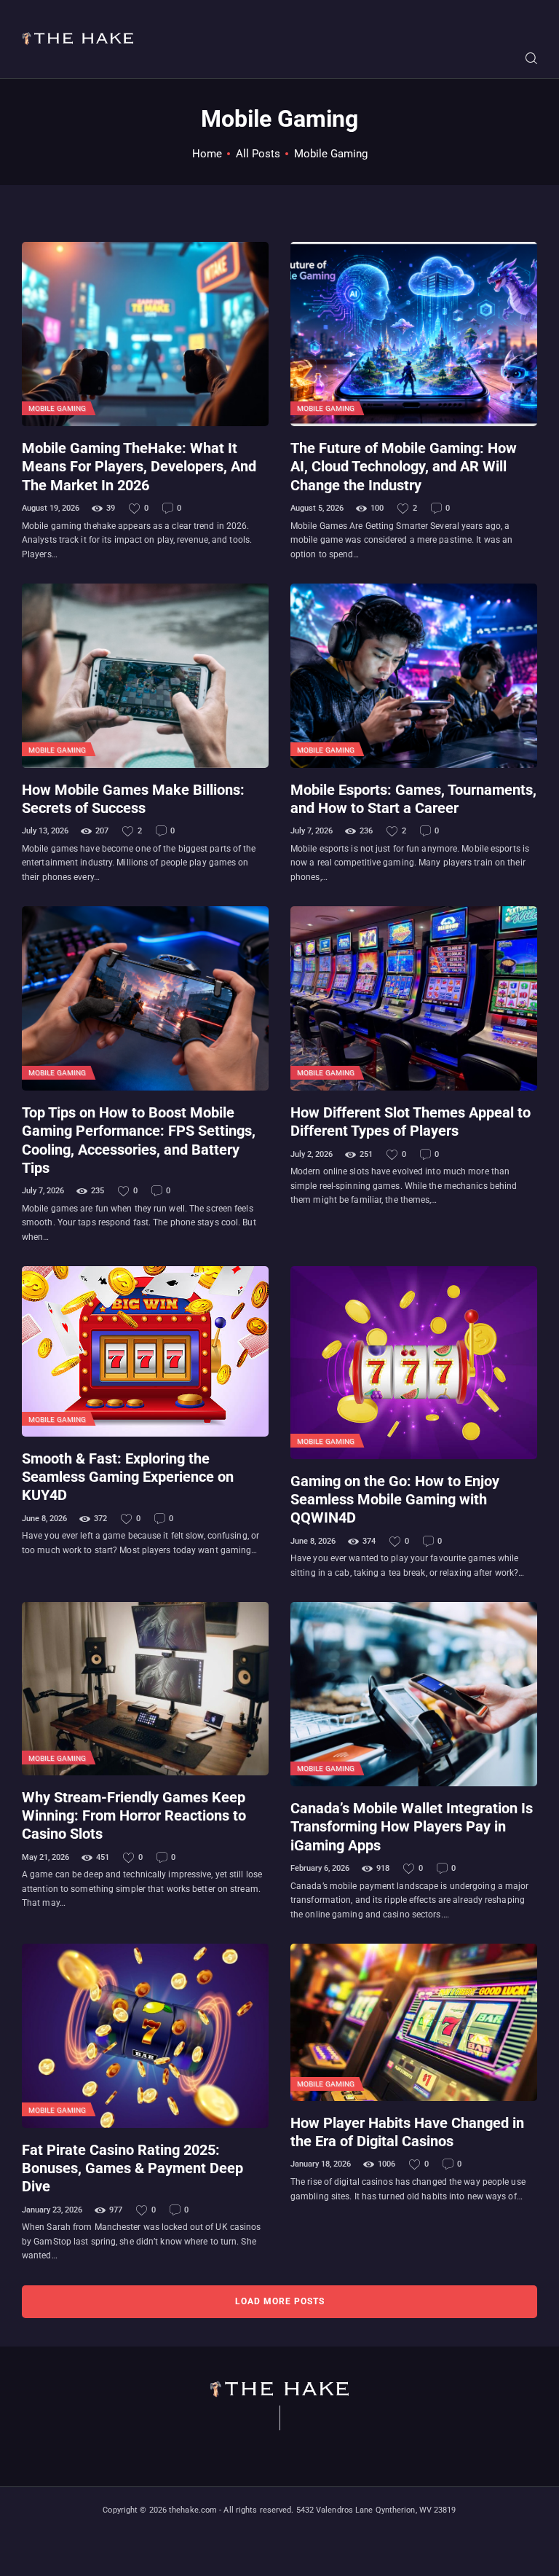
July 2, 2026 (312, 1154)
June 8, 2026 (44, 1519)
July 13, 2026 (45, 831)
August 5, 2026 (317, 508)
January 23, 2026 (52, 2210)
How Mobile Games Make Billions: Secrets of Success (133, 799)
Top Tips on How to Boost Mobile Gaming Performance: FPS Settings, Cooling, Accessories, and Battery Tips (139, 1140)
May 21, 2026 (45, 1857)
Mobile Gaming (57, 408)
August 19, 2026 (51, 508)
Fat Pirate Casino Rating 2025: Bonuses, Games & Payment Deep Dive (132, 2169)
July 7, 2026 (312, 831)
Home (207, 154)
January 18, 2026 (321, 2164)
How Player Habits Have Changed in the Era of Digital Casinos (407, 2132)
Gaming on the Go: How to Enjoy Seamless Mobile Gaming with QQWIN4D (395, 1500)
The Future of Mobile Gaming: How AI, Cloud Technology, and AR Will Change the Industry (404, 467)
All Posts (258, 154)
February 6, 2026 (320, 1868)
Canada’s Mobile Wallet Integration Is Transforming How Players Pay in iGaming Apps (412, 1827)
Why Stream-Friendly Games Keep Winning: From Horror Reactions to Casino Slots (134, 1816)
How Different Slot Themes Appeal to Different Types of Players (411, 1122)
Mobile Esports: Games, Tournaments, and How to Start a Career (413, 799)
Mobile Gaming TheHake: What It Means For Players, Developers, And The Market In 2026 (139, 467)
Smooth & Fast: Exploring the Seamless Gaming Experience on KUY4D (128, 1477)
